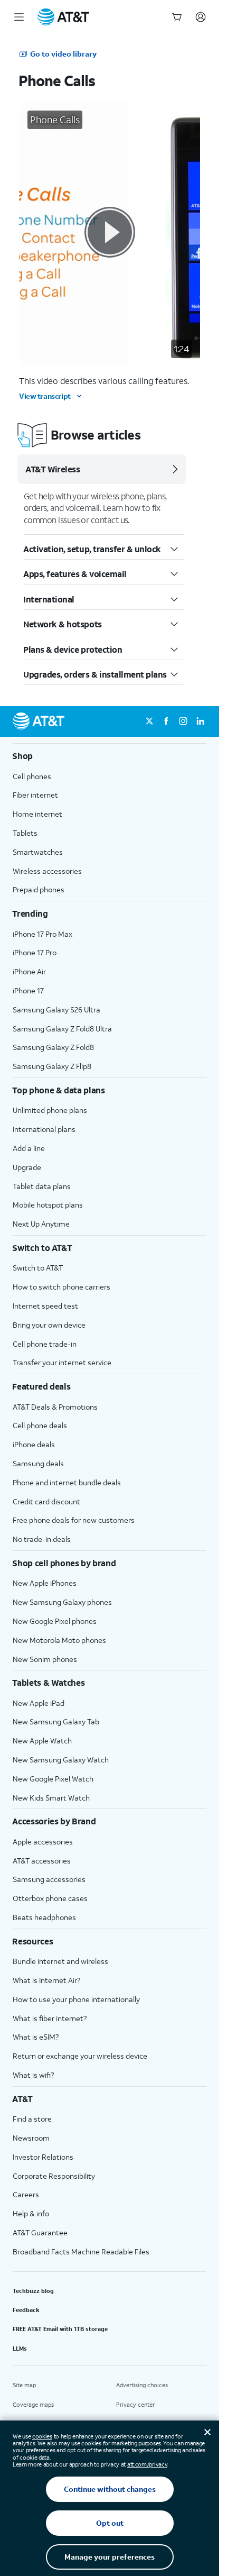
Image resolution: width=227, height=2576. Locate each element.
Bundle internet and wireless (60, 1961)
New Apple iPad (39, 1703)
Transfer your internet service (62, 1362)
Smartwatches (38, 852)
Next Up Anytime (41, 1224)
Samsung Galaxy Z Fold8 (53, 1047)
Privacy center (135, 2405)
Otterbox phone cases (50, 1898)
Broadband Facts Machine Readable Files (81, 2251)
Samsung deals (38, 1463)
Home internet (37, 814)
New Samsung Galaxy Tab (56, 1721)
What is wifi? (33, 2075)
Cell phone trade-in (45, 1344)
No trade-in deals (42, 1539)
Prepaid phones (39, 889)
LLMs (20, 2349)
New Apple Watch (42, 1741)
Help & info (31, 2213)
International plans (44, 1129)
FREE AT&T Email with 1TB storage (60, 2329)
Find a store (32, 2119)
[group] (110, 756)
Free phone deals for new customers (74, 1520)
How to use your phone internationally (76, 1999)
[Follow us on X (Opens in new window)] (149, 721)
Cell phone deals (40, 1425)
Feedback (26, 2310)
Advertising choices (142, 2385)
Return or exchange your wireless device (80, 2056)
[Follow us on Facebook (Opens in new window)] (166, 721)
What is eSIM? (36, 2037)
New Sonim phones (45, 1659)
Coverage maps (33, 2405)
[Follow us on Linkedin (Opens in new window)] (200, 721)
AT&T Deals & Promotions (55, 1407)
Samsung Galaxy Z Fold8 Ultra (62, 1029)
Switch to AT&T (38, 1268)
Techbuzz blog (33, 2291)
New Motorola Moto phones (59, 1640)
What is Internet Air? (46, 1980)
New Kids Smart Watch (51, 1798)
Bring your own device (49, 1325)
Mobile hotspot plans (48, 1205)
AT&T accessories (42, 1861)
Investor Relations (43, 2157)
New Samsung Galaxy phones (62, 1602)
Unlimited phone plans (50, 1110)
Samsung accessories (49, 1879)
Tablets (25, 833)
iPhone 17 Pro (35, 952)
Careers (26, 2194)
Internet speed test (45, 1306)
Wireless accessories (47, 871)
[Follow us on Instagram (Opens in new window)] (183, 721)
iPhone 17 (28, 990)
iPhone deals (34, 1444)
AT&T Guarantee (40, 2232)
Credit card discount (46, 1501)
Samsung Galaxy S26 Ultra (56, 1010)
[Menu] (19, 17)
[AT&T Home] (63, 17)
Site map (24, 2385)
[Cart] (177, 17)
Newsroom (31, 2138)
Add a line (29, 1148)
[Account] (201, 17)
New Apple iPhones (45, 1583)
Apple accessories (43, 1842)
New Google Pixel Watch (53, 1779)
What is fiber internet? (50, 2018)
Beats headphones (44, 1917)
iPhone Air (29, 971)
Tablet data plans (42, 1186)
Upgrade (27, 1167)
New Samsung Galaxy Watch (61, 1760)
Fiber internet (35, 795)
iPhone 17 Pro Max (42, 934)
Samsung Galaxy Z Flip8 (52, 1066)
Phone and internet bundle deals (67, 1482)
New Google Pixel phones (55, 1621)
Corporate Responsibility (54, 2176)
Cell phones (32, 776)
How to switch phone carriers (62, 1287)
